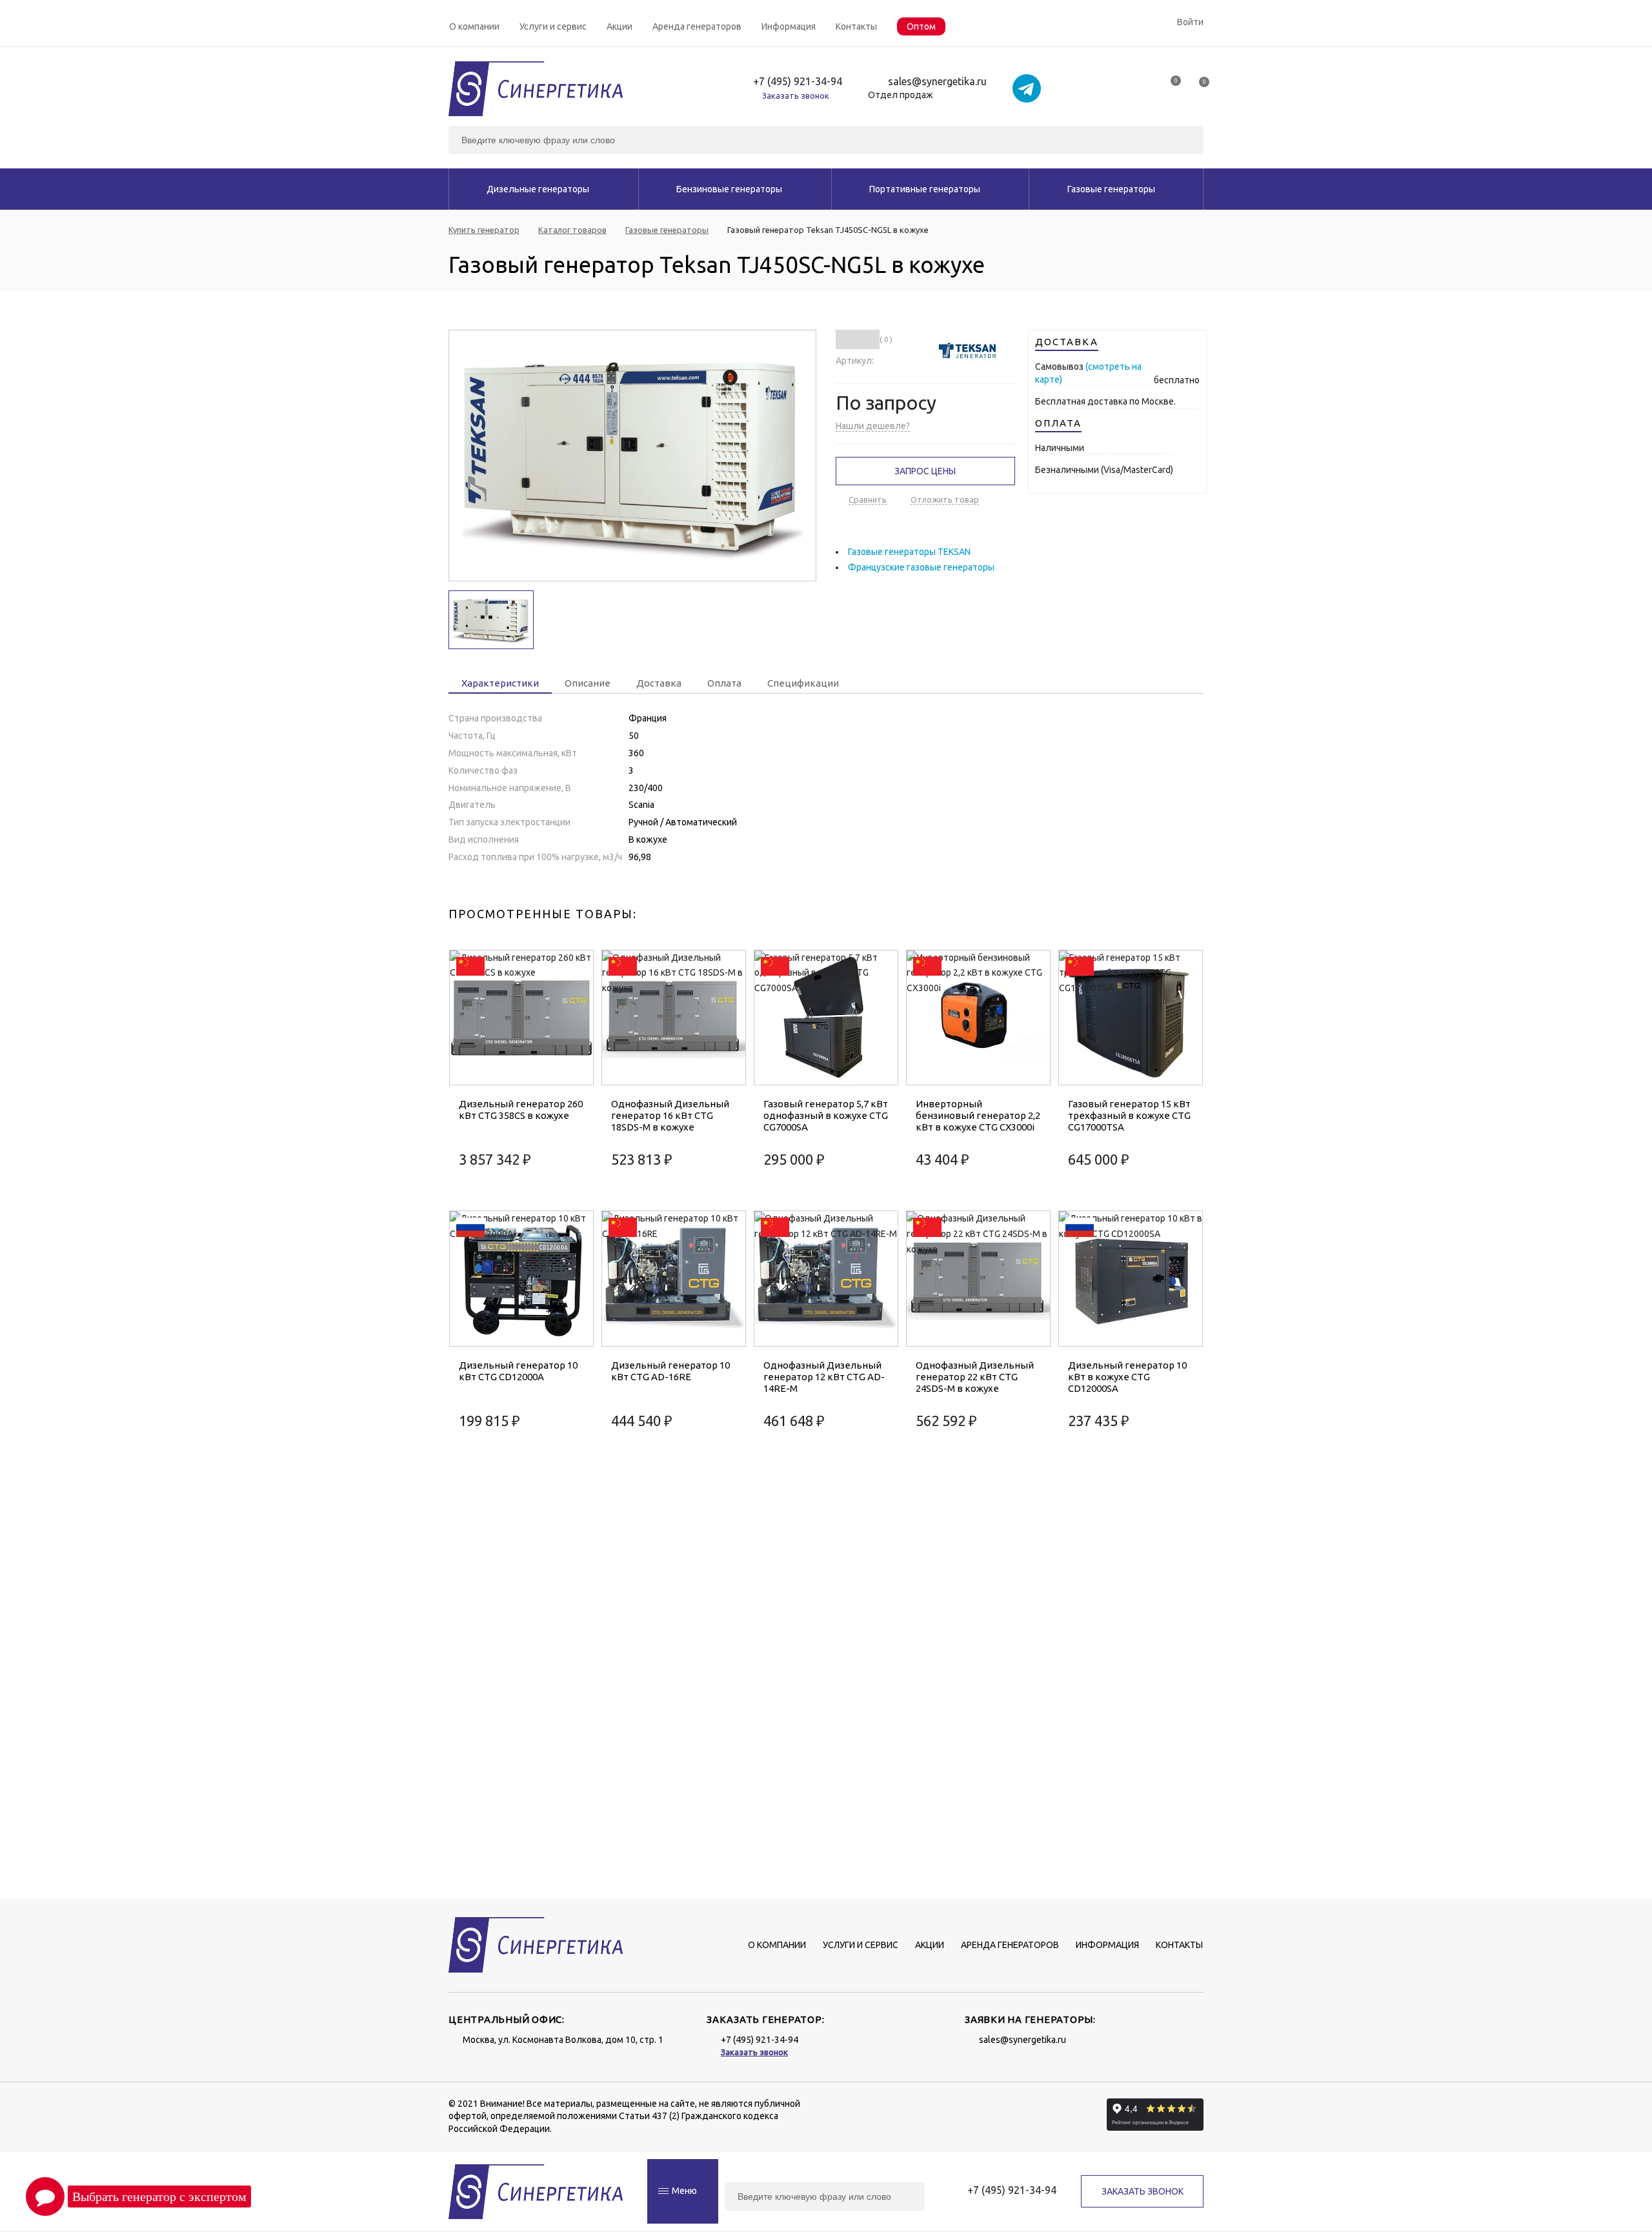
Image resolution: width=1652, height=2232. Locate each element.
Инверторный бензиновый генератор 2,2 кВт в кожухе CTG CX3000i (978, 1115)
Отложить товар (945, 499)
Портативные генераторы (925, 189)
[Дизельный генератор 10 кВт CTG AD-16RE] (674, 1279)
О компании (474, 26)
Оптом (921, 26)
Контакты (856, 26)
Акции (619, 26)
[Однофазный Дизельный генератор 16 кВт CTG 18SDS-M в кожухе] (674, 1018)
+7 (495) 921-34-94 (798, 82)
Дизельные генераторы (538, 189)
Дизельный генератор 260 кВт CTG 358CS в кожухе (521, 1110)
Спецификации (803, 683)
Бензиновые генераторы (729, 189)
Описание (588, 683)
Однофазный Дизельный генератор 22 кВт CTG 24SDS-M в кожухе (975, 1377)
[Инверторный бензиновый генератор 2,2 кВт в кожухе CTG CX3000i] (978, 1018)
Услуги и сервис (553, 26)
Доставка (659, 683)
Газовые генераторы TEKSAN (909, 552)
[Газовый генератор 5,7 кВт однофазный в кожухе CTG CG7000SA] (826, 1018)
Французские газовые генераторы (921, 567)
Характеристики (500, 683)
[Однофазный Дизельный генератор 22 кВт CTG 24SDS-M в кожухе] (978, 1279)
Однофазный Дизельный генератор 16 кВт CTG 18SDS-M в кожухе (670, 1115)
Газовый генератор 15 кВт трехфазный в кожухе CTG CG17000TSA (1129, 1115)
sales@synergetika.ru (937, 82)
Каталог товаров (572, 230)
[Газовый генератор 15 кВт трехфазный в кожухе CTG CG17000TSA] (1131, 1018)
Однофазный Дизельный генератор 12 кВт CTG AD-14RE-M (824, 1377)
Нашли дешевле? (873, 426)
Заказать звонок (796, 96)
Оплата (724, 683)
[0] (1170, 85)
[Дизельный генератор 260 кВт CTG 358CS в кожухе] (521, 1018)
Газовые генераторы (1111, 189)
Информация (789, 26)
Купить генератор (484, 230)
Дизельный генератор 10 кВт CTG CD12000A (518, 1371)
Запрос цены (925, 471)
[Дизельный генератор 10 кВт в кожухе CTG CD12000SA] (1131, 1279)
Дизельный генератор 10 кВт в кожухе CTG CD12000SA (1127, 1377)
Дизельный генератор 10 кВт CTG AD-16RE (670, 1371)
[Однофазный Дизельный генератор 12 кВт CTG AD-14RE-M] (826, 1279)
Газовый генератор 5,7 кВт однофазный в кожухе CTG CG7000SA (826, 1115)
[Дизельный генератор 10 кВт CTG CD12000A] (521, 1279)
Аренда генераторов (697, 26)
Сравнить (868, 499)
